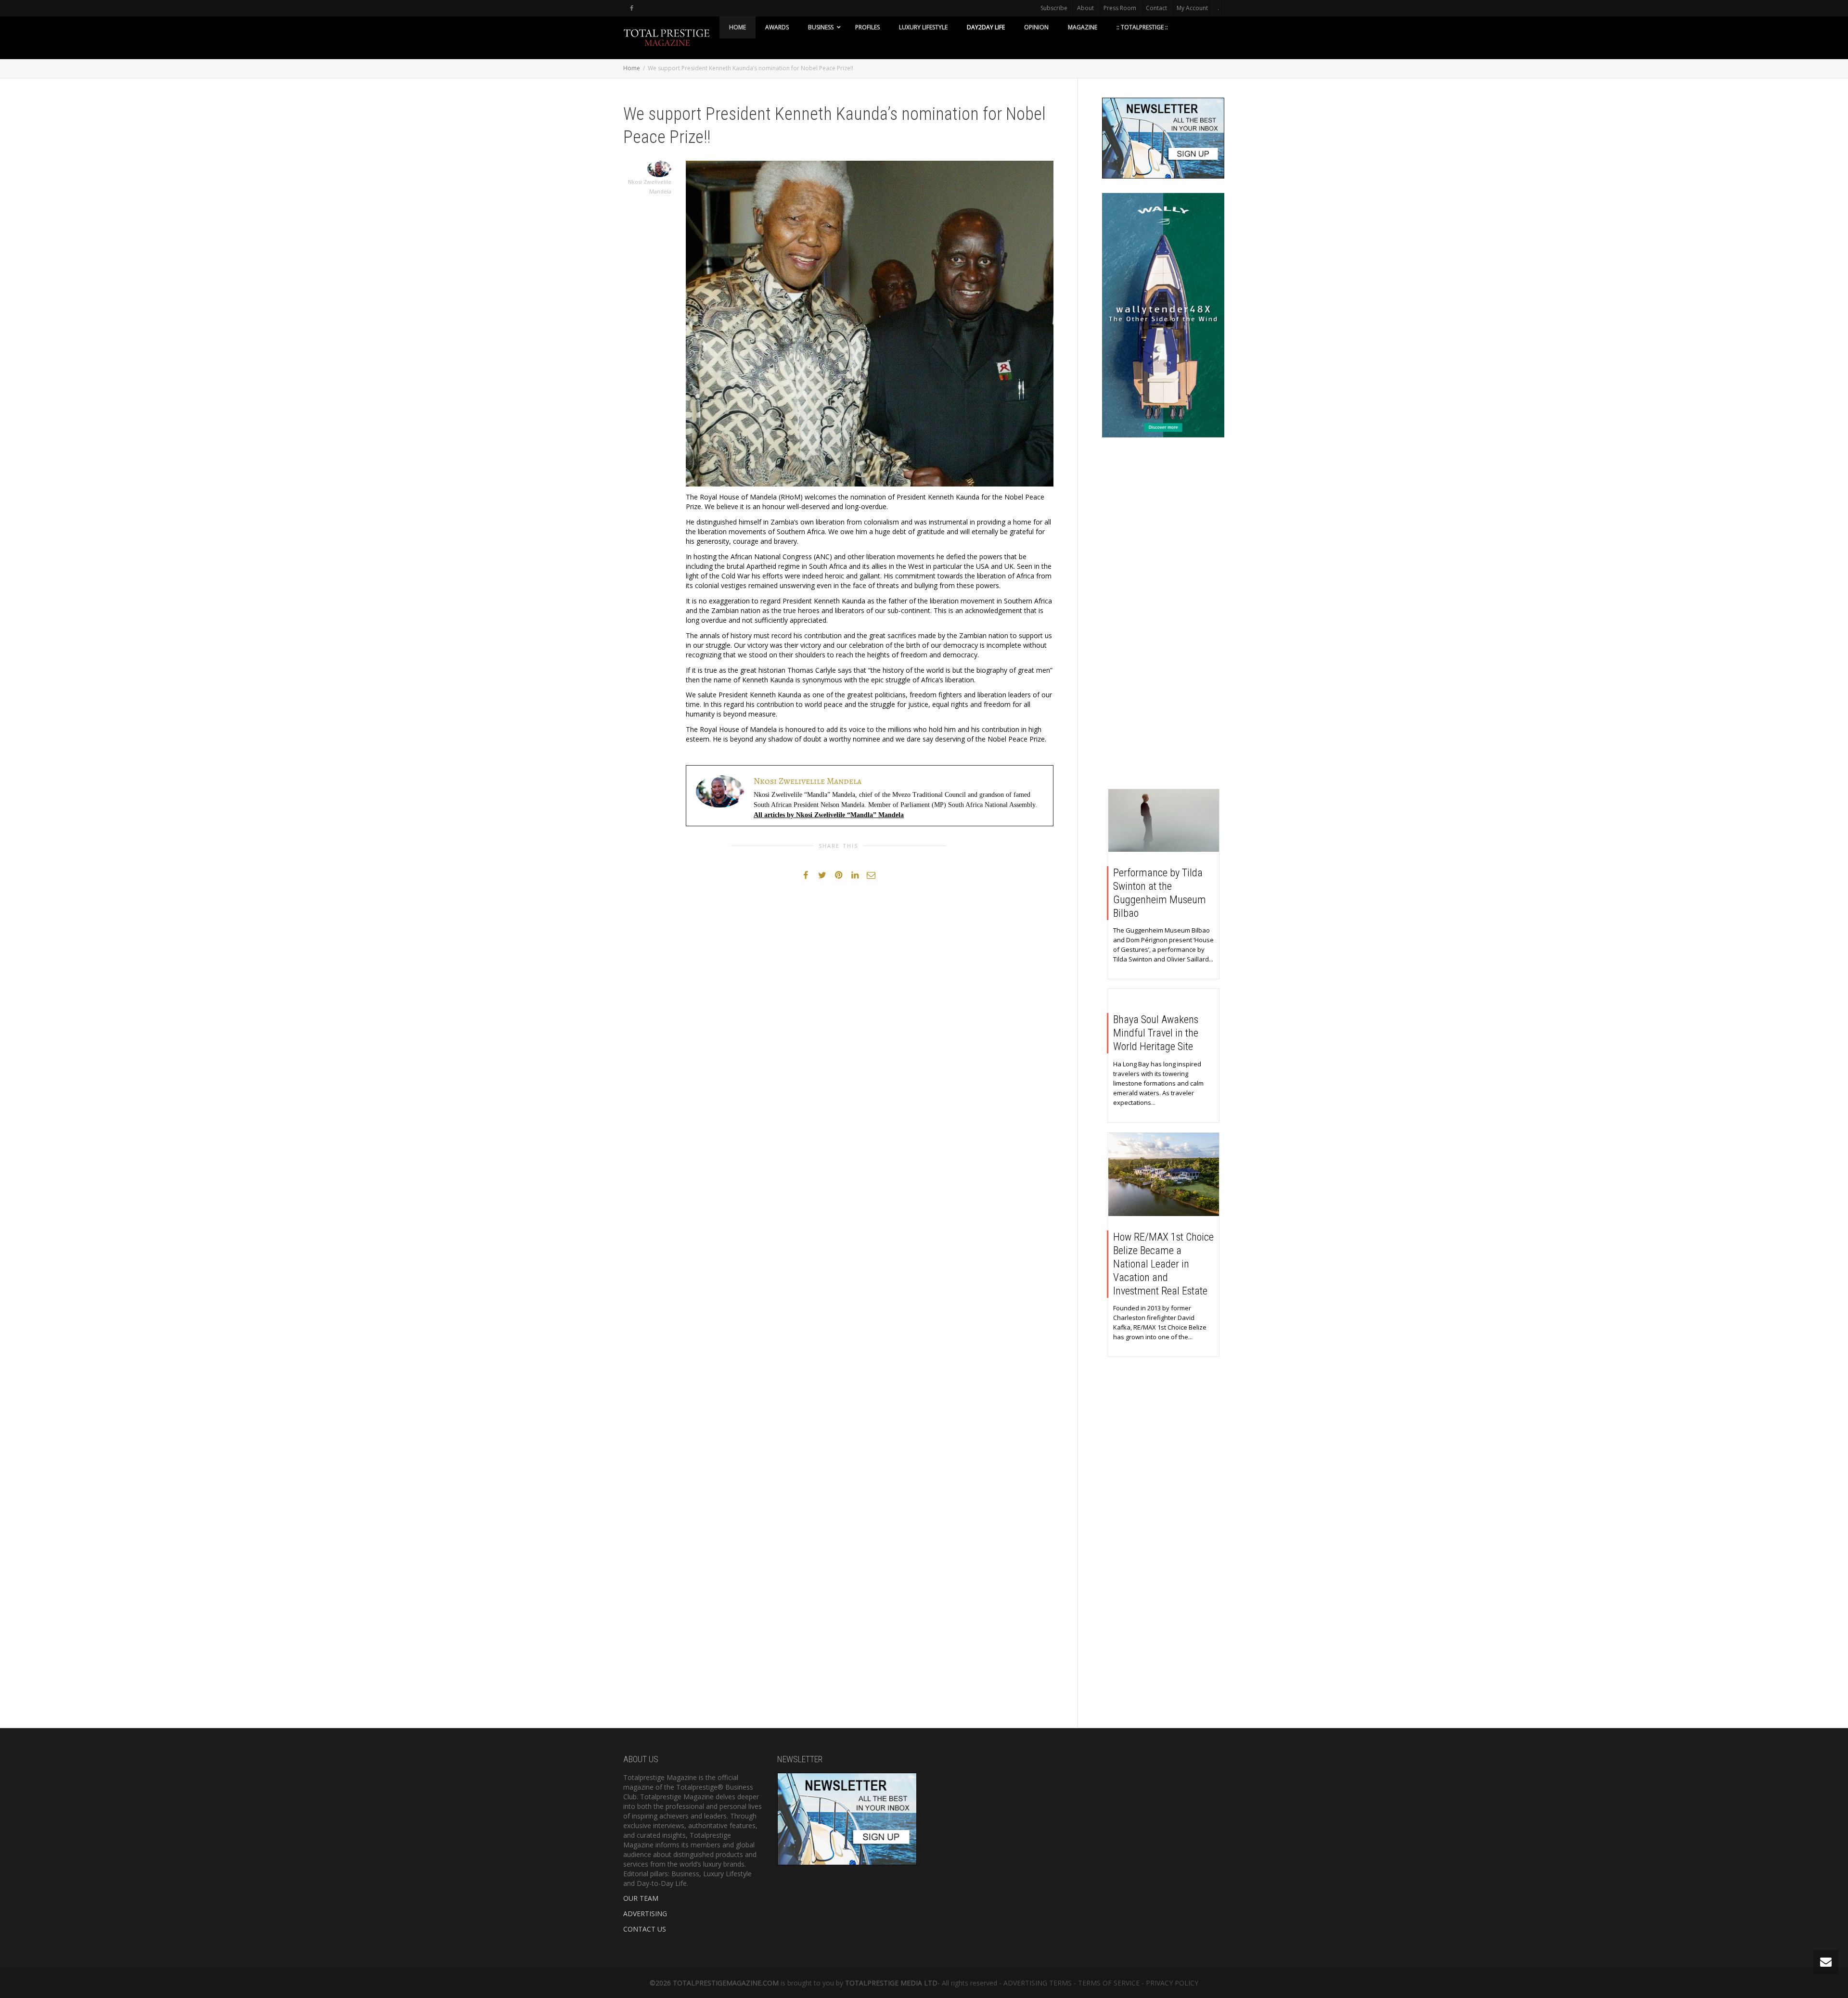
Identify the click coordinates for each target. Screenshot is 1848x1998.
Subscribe (1054, 8)
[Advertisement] (1163, 615)
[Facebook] (632, 8)
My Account (1192, 8)
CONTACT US (645, 1929)
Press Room (1120, 8)
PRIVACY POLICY (1172, 1983)
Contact (1156, 8)
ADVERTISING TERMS (1038, 1983)
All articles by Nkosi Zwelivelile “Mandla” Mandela (829, 815)
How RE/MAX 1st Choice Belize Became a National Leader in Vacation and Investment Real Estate (1163, 1264)
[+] (1164, 820)
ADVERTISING (645, 1914)
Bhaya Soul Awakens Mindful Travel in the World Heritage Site (1156, 1033)
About (1085, 8)
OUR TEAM (641, 1898)
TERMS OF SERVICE (1109, 1983)
